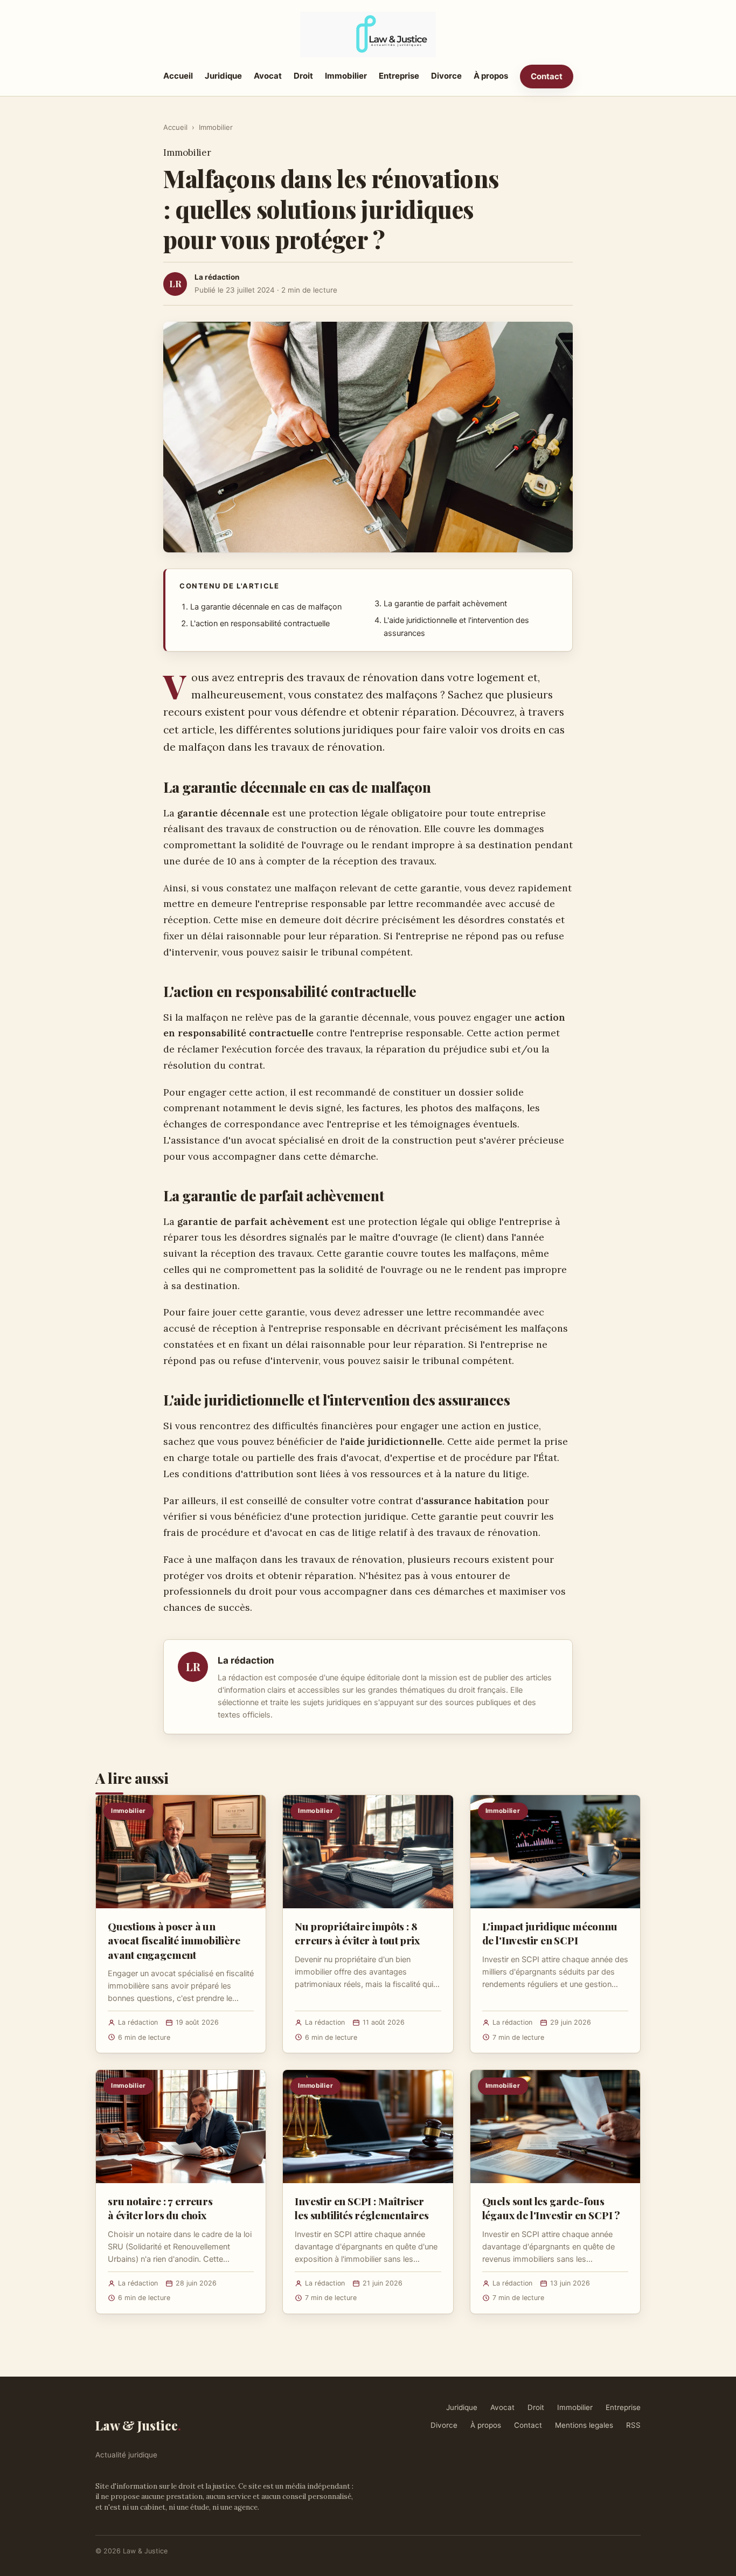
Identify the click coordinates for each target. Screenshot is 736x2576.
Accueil (178, 76)
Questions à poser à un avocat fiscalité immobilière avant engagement (174, 1940)
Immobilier (346, 76)
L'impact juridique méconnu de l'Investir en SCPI (550, 1933)
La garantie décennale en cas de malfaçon (266, 607)
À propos (491, 76)
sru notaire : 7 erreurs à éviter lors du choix (160, 2208)
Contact (547, 76)
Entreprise (399, 76)
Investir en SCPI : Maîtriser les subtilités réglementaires (362, 2208)
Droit (303, 76)
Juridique (223, 76)
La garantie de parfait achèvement (445, 604)
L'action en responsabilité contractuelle (260, 624)
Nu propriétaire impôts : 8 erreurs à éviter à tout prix (357, 1933)
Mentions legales (584, 2425)
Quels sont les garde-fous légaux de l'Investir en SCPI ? (551, 2208)
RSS (633, 2425)
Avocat (268, 76)
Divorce (446, 76)
